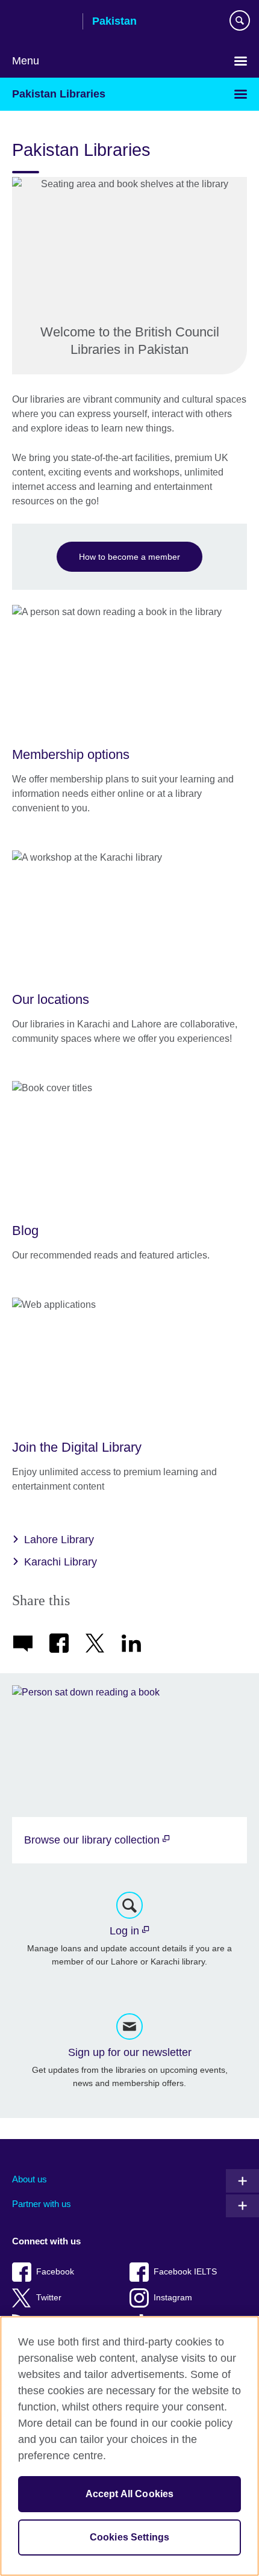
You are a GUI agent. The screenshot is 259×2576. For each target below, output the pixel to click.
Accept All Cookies (130, 2494)
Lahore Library (59, 1540)
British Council (43, 22)
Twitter (49, 2298)
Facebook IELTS (185, 2272)
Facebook (55, 2272)
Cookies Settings (130, 2537)
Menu (26, 61)
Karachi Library (61, 1562)
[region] (129, 2446)
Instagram (173, 2298)
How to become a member (129, 557)
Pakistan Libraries (59, 94)
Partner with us (42, 2204)
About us (30, 2179)
